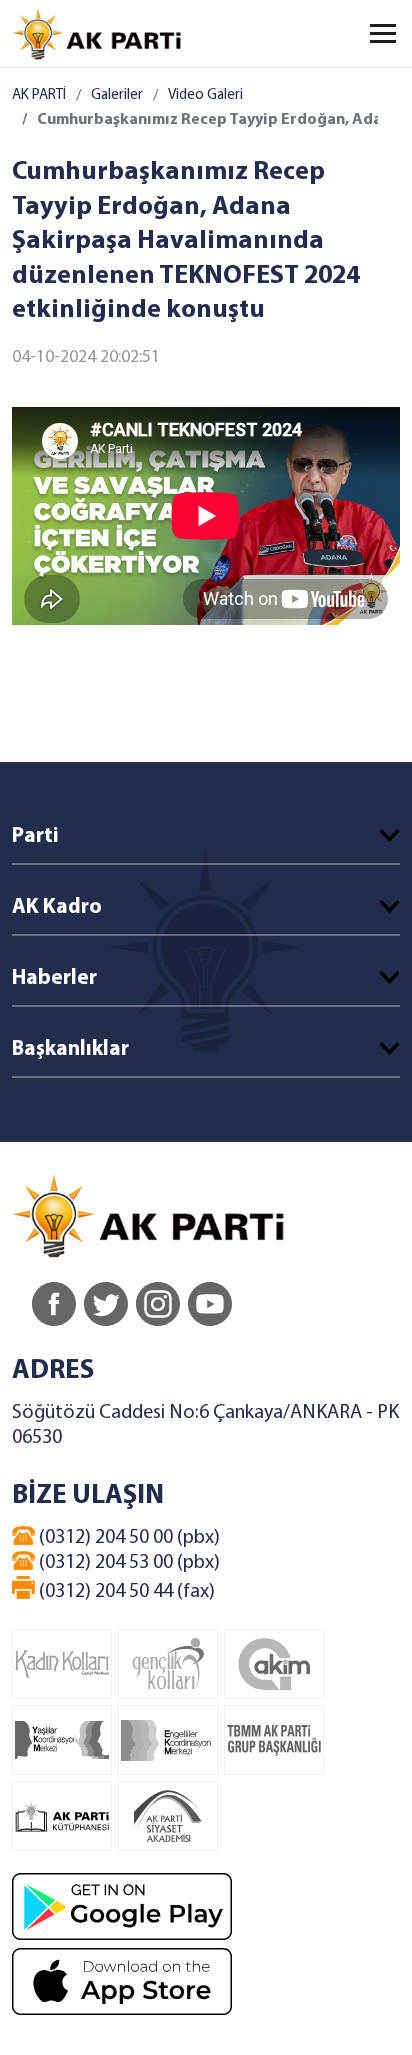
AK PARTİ (39, 95)
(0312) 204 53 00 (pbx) (127, 1563)
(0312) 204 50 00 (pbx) (127, 1538)
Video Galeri (205, 95)
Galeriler (117, 95)
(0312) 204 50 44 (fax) (125, 1592)
